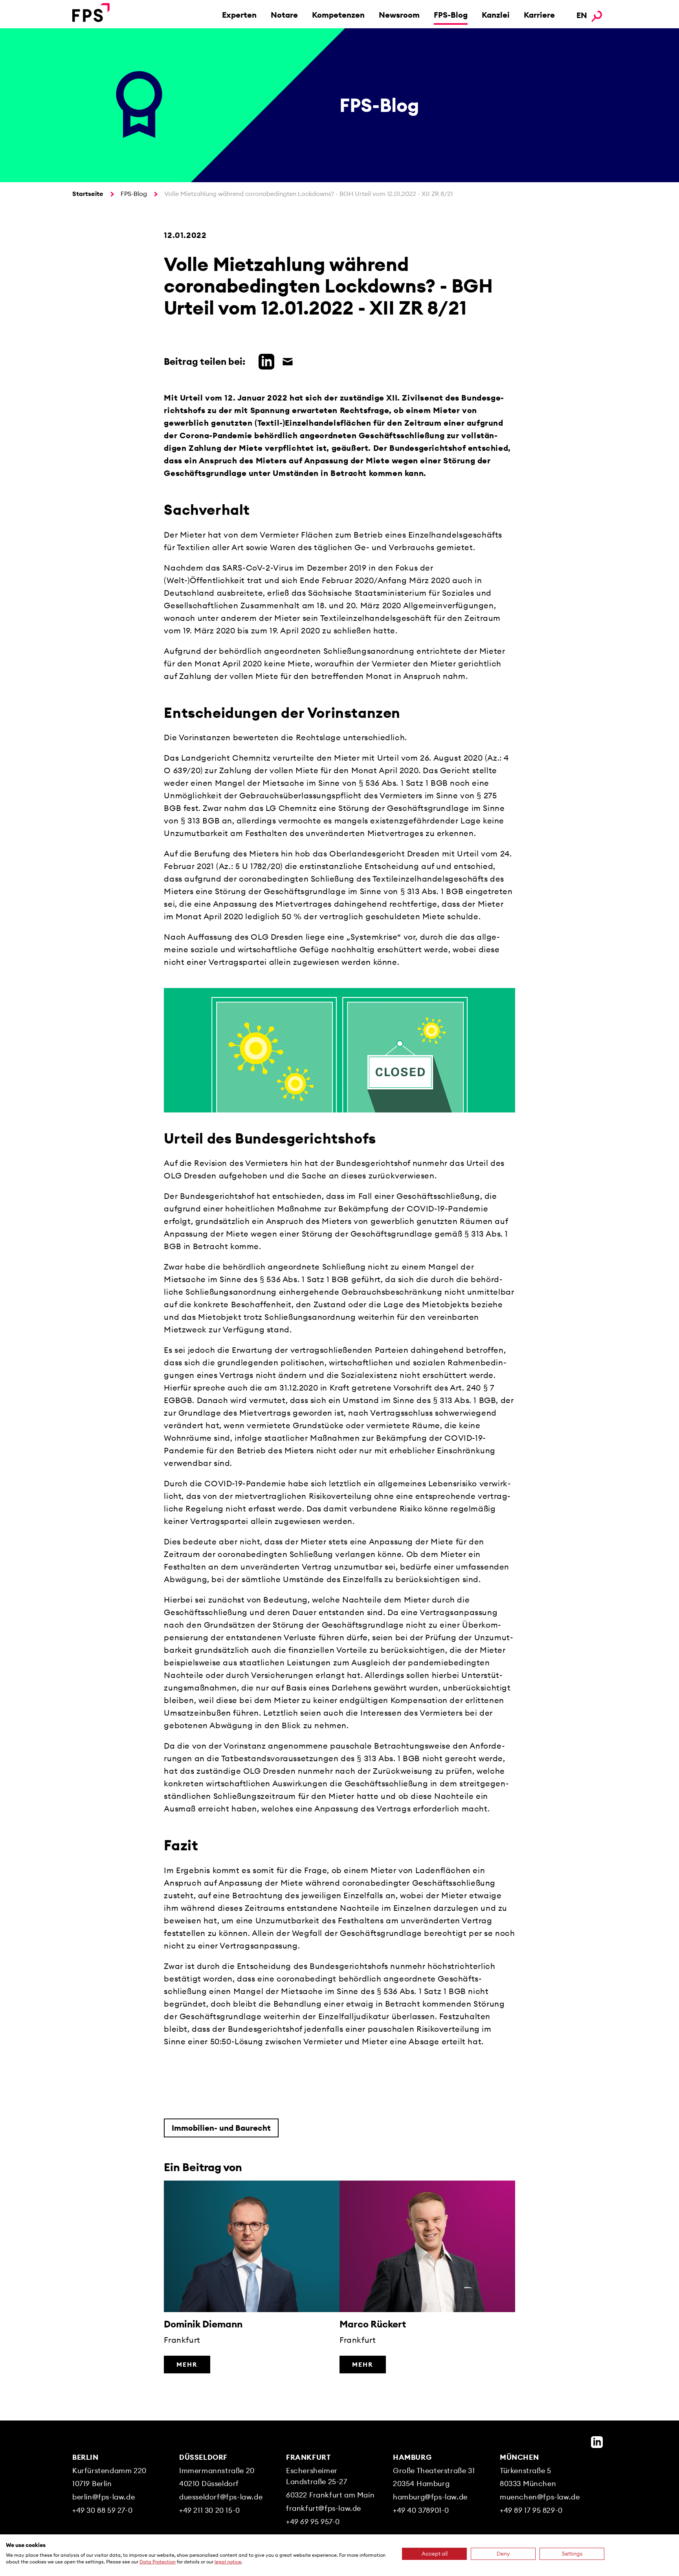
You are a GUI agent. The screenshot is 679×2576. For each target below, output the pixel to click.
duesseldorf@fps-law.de (221, 2497)
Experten (239, 15)
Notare (284, 15)
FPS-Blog (451, 15)
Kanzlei (496, 15)
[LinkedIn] (597, 2442)
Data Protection (158, 2562)
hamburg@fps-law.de (430, 2497)
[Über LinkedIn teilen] (264, 360)
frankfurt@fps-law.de (324, 2508)
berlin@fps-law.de (104, 2497)
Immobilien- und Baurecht (221, 2128)
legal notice (228, 2562)
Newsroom (399, 15)
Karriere (539, 15)
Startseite (88, 194)
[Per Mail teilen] (286, 360)
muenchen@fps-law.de (540, 2497)
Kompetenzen (338, 15)
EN (582, 15)
